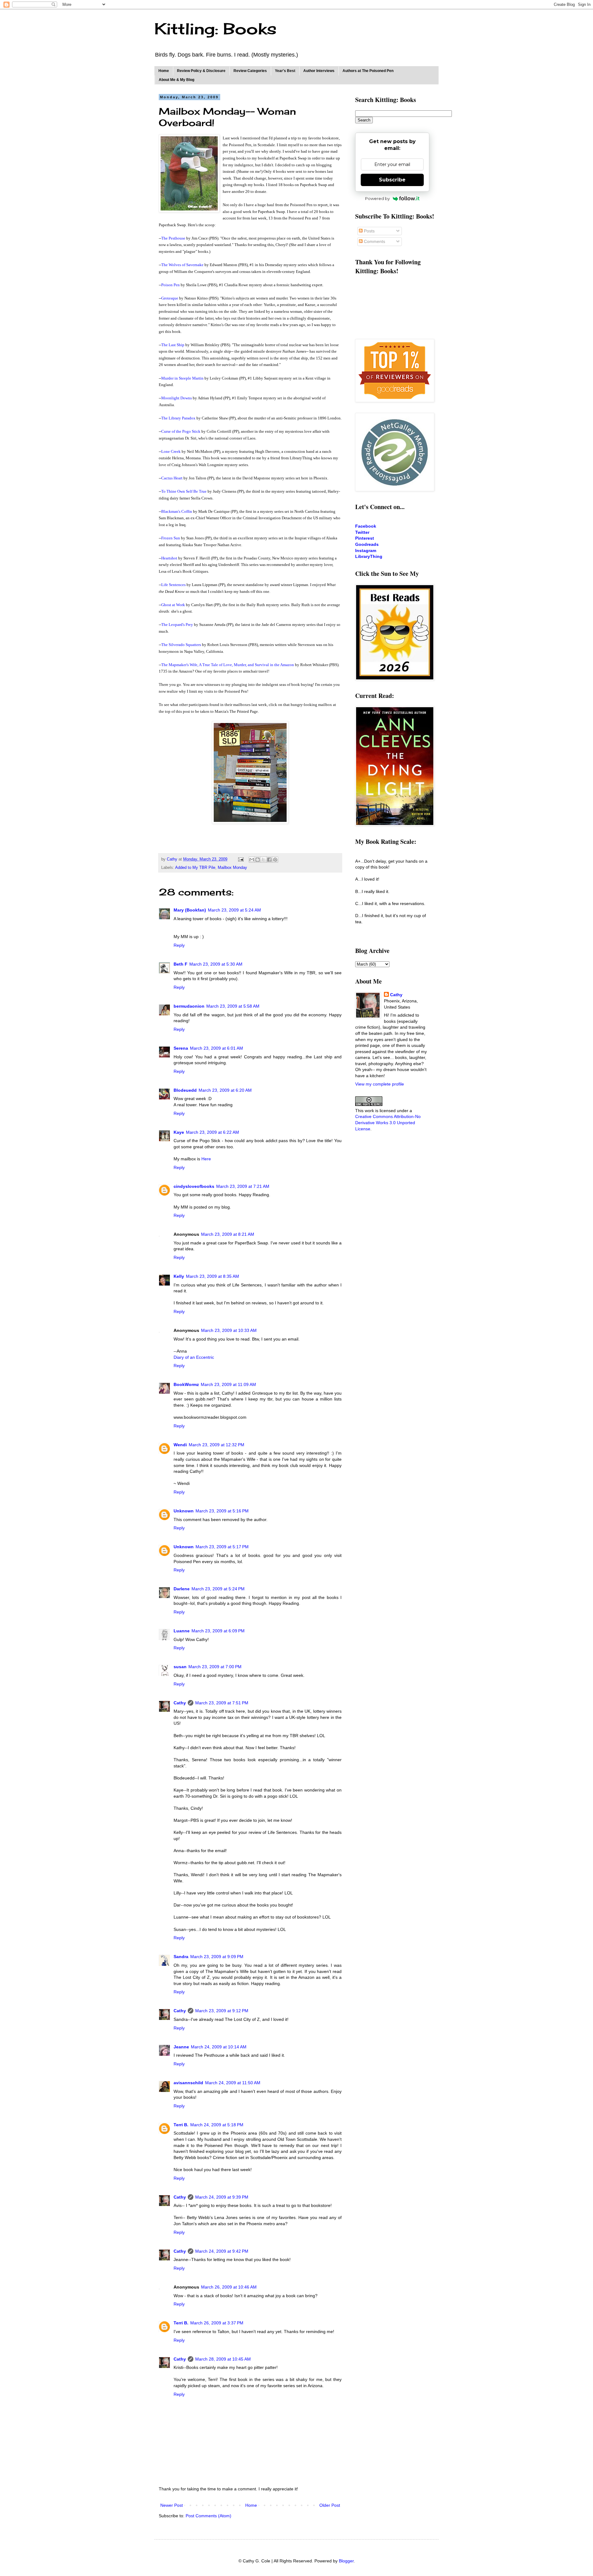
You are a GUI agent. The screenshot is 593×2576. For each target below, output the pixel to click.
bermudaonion (189, 1006)
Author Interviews (319, 71)
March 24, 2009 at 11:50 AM (233, 2083)
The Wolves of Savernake (182, 265)
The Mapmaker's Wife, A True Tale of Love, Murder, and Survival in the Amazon (228, 665)
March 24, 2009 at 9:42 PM (222, 2251)
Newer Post (172, 2505)
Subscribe (392, 180)
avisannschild (188, 2083)
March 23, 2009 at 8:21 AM (228, 1234)
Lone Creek (171, 451)
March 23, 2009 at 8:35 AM (212, 1276)
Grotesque (170, 298)
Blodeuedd (185, 1090)
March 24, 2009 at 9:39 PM (222, 2197)
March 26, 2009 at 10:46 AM (229, 2287)
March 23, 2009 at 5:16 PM (222, 1511)
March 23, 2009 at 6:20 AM (225, 1090)
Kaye (179, 1132)
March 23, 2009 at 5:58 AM (233, 1006)
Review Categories (250, 71)
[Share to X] (263, 860)
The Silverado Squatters (181, 645)
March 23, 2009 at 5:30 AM (216, 964)
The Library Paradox (178, 418)
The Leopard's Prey (177, 625)
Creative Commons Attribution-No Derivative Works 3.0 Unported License (388, 1122)
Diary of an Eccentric (194, 1357)
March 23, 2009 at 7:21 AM (243, 1186)
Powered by (377, 198)
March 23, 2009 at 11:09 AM (228, 1384)
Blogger (346, 2561)
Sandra (181, 1957)
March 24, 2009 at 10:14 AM (219, 2047)
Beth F (181, 964)
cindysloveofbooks (194, 1186)
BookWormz (186, 1384)
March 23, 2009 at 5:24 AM (234, 910)
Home (164, 71)
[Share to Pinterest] (275, 860)
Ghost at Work (173, 605)
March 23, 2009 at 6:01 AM (217, 1048)
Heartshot (169, 558)
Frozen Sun (171, 538)
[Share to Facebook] (269, 860)
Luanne (182, 1631)
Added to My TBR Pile (195, 868)
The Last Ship (173, 345)
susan (180, 1667)
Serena (181, 1048)
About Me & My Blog (177, 80)
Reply (179, 945)
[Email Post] (241, 859)
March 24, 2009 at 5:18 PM (217, 2125)
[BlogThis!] (258, 860)
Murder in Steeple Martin (182, 378)
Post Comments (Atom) (208, 2516)
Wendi (180, 1445)
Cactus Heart (172, 478)
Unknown (184, 1511)
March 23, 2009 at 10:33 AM (229, 1330)
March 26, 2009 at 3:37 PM (217, 2323)
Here (206, 1159)
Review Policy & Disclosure (201, 71)
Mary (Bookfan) (190, 910)
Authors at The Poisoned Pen (368, 71)
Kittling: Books (215, 29)
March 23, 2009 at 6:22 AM (212, 1132)
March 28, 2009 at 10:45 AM (223, 2359)
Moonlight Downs (177, 398)
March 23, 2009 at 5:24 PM (218, 1589)
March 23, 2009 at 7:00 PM (215, 1667)
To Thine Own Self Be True (184, 491)
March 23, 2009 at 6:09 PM (218, 1631)
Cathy (180, 1703)
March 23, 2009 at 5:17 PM (222, 1547)
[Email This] (252, 860)
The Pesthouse (173, 238)
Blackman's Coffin (177, 511)
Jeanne (181, 2047)
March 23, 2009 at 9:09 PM (217, 1957)
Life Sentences (173, 585)
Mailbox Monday (232, 868)
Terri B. (181, 2125)
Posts (369, 231)
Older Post (330, 2505)
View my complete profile (380, 1084)
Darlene (182, 1589)
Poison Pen (170, 285)
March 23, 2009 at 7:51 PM (222, 1703)
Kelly (179, 1276)
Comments (374, 241)
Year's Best (285, 71)
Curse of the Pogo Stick (181, 431)
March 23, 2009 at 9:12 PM (222, 2011)
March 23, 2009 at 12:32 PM (217, 1445)
